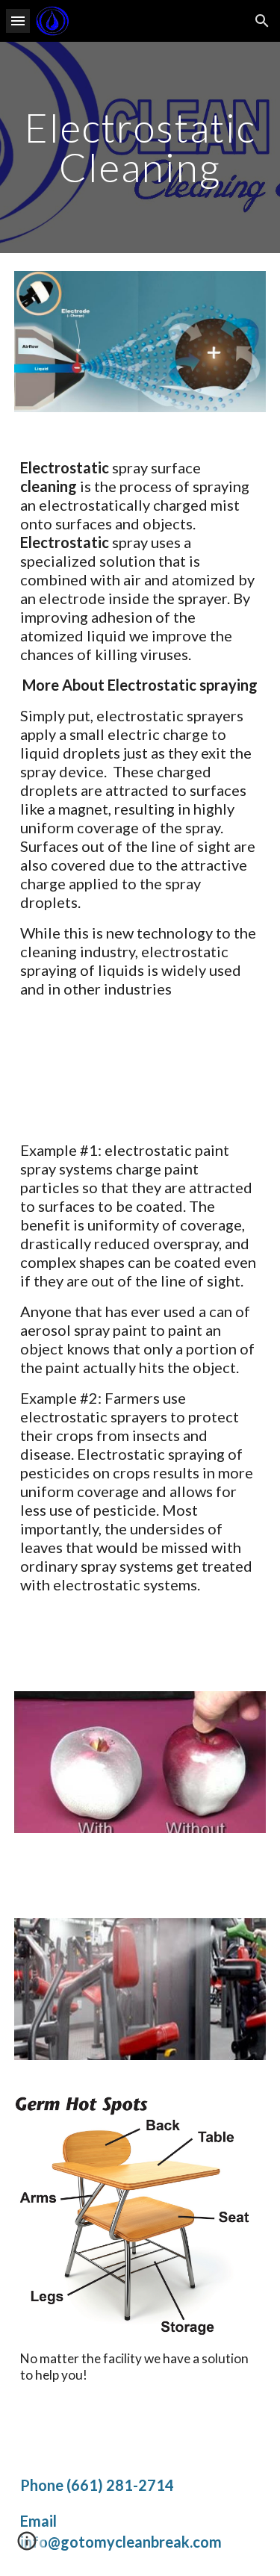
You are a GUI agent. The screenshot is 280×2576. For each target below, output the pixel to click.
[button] (18, 21)
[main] (140, 147)
